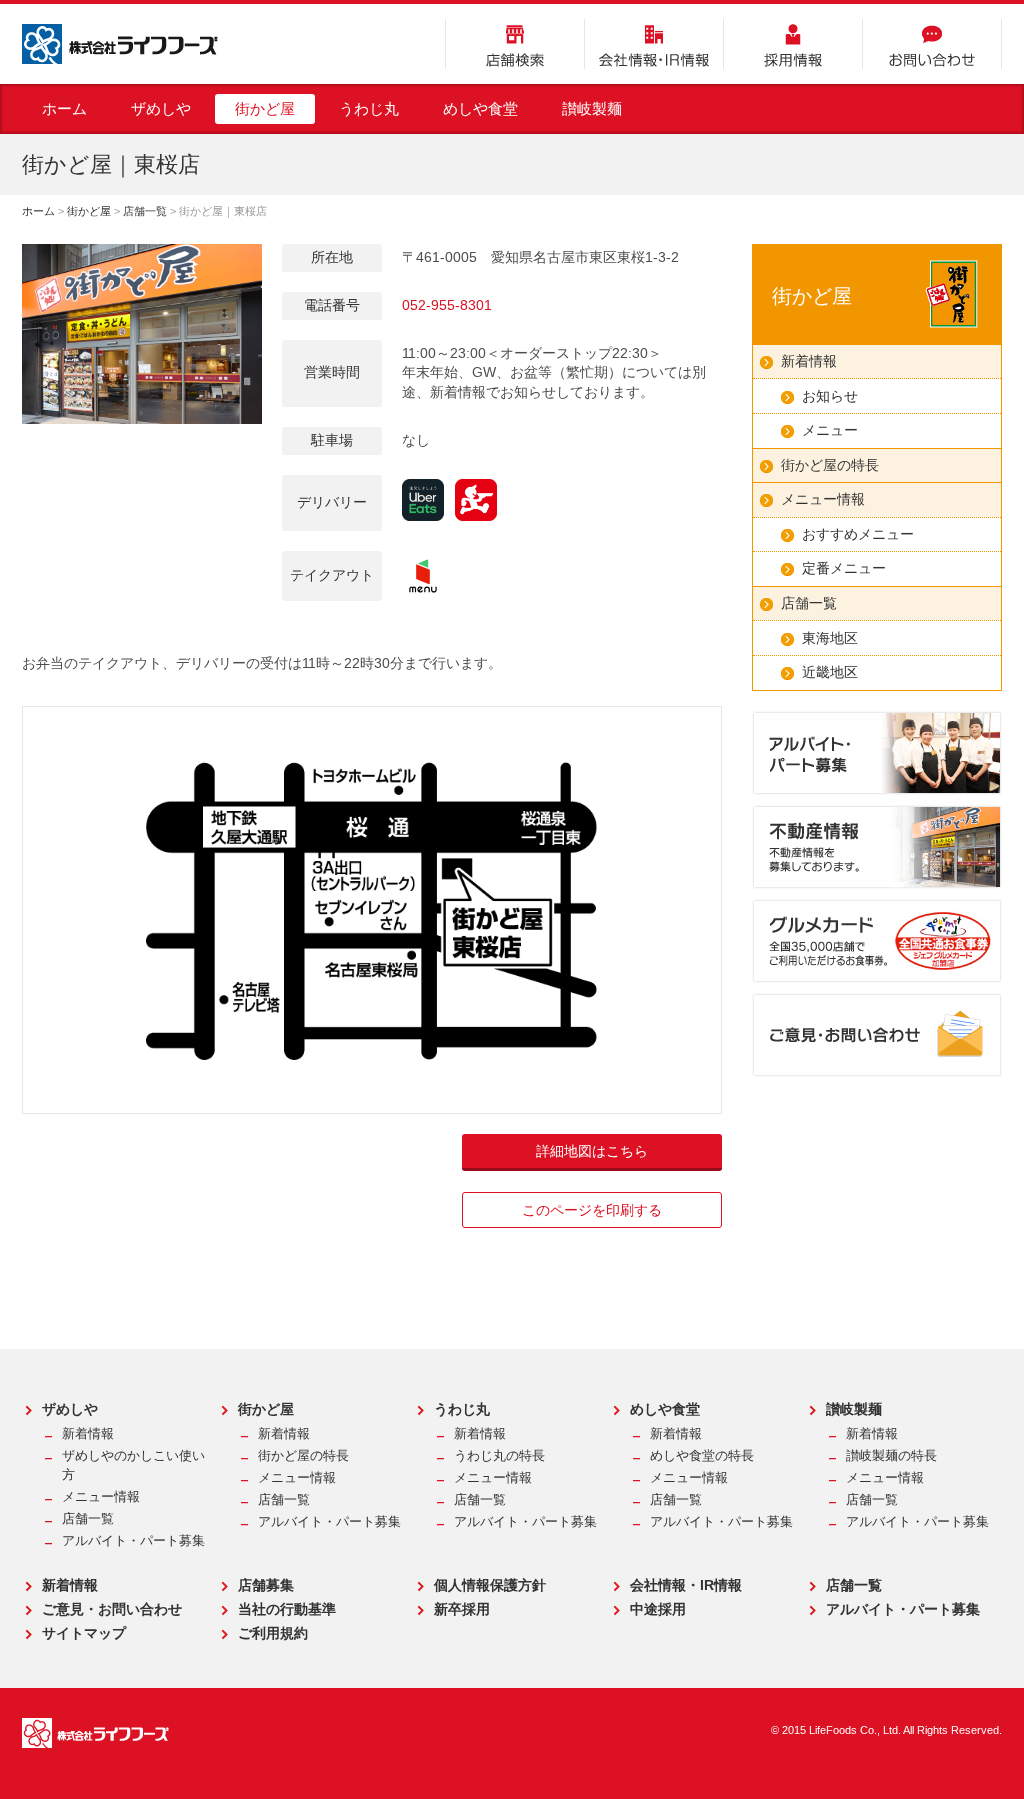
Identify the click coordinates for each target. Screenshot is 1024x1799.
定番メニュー (844, 568)
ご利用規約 (273, 1633)
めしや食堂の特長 (702, 1456)
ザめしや (161, 108)
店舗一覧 (145, 211)
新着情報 (809, 361)
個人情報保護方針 (490, 1585)
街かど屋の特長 (830, 465)
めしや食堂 (480, 108)
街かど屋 (265, 108)
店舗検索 (515, 44)
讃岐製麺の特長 (891, 1456)
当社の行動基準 (287, 1609)
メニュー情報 (823, 499)
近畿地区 (830, 672)
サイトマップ (84, 1633)
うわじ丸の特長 (499, 1456)
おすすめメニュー (858, 534)
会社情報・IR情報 (654, 44)
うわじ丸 (369, 108)
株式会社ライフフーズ (120, 44)
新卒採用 (462, 1609)
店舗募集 (266, 1585)
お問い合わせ (932, 44)
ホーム (64, 108)
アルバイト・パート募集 (133, 1541)
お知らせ (830, 396)
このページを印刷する (592, 1210)
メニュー (830, 430)
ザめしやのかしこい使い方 (133, 1465)
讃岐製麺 (592, 108)
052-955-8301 (447, 305)
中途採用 (658, 1609)
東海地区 (830, 638)
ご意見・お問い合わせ (112, 1609)
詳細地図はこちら (592, 1151)
